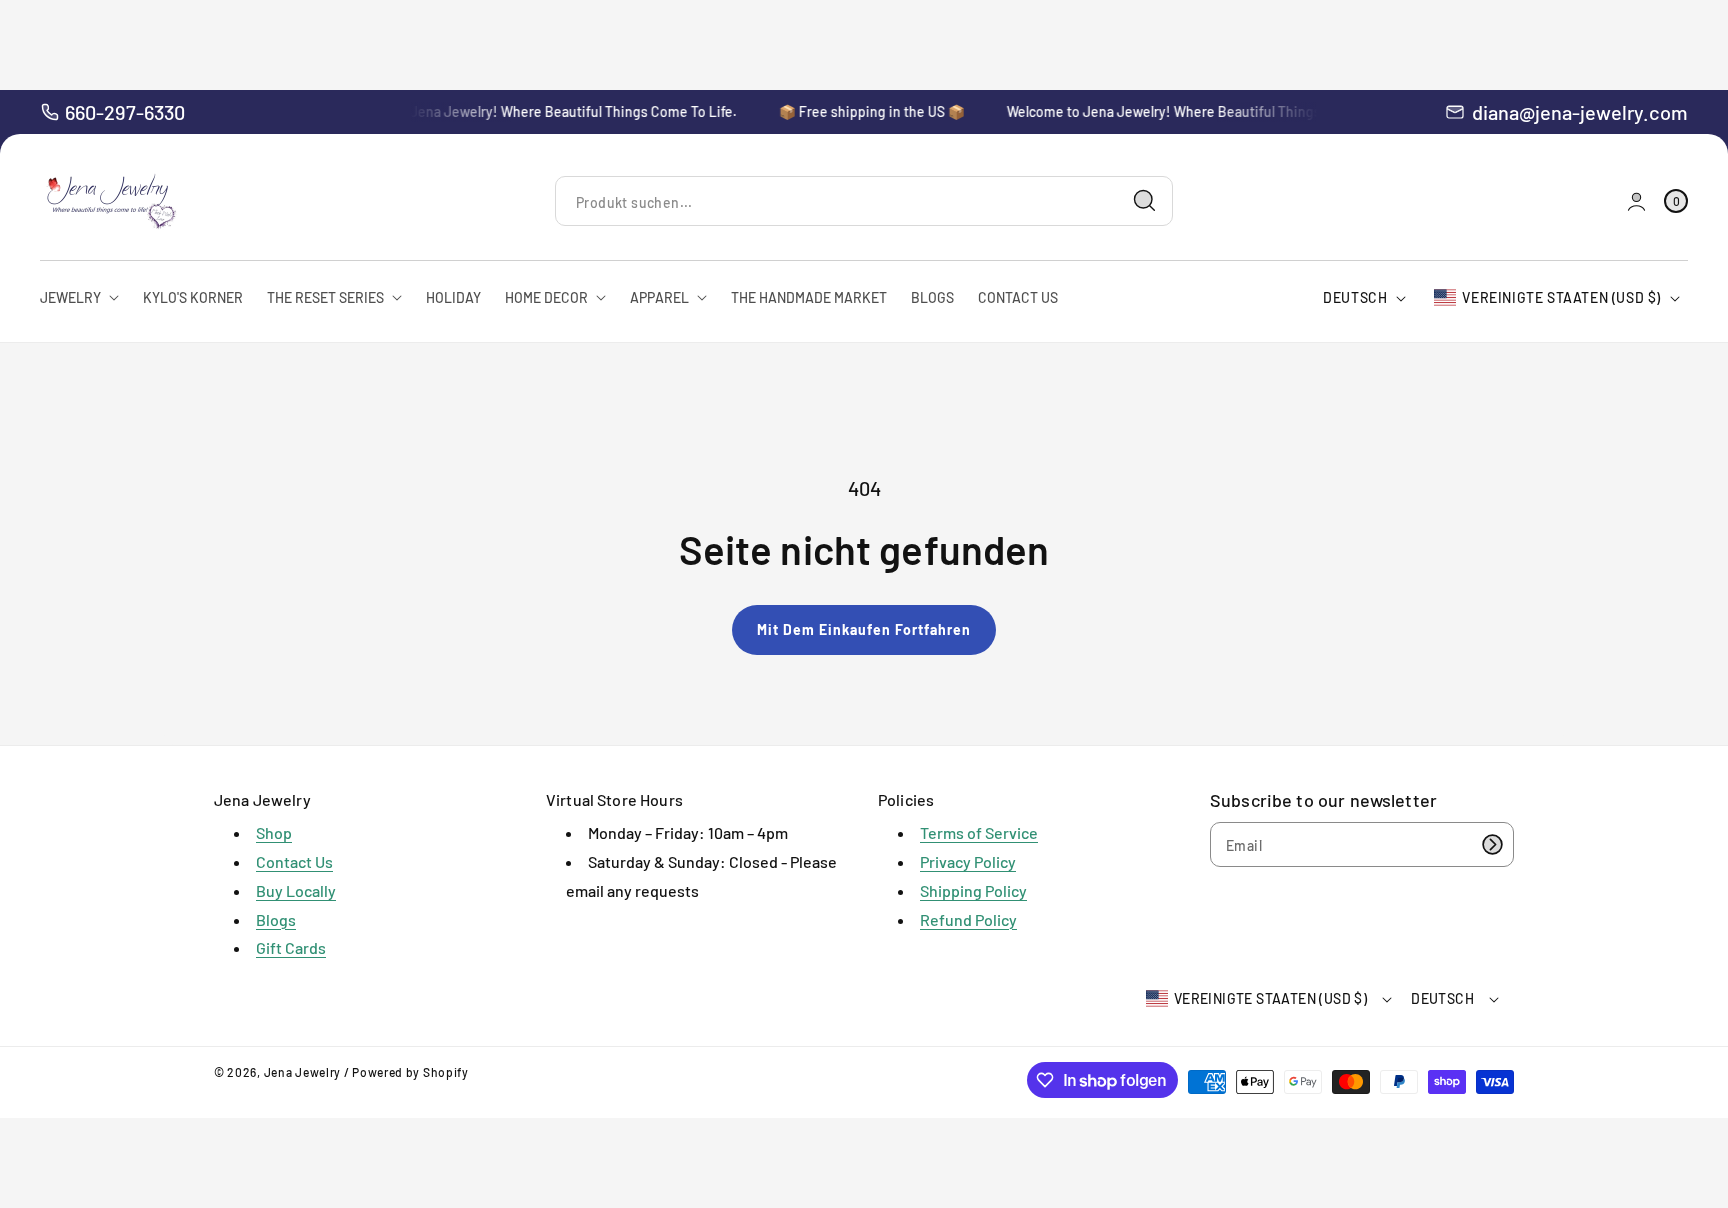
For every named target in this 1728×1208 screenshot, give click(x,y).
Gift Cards (291, 947)
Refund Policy (968, 919)
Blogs (276, 919)
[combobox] (864, 201)
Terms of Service (979, 832)
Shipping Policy (973, 890)
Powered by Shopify (410, 1072)
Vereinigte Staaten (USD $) (1561, 297)
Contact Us (294, 861)
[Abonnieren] (1492, 844)
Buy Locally (296, 890)
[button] (1676, 201)
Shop (274, 832)
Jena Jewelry (302, 1072)
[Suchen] (1145, 201)
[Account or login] (1636, 201)
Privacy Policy (968, 861)
